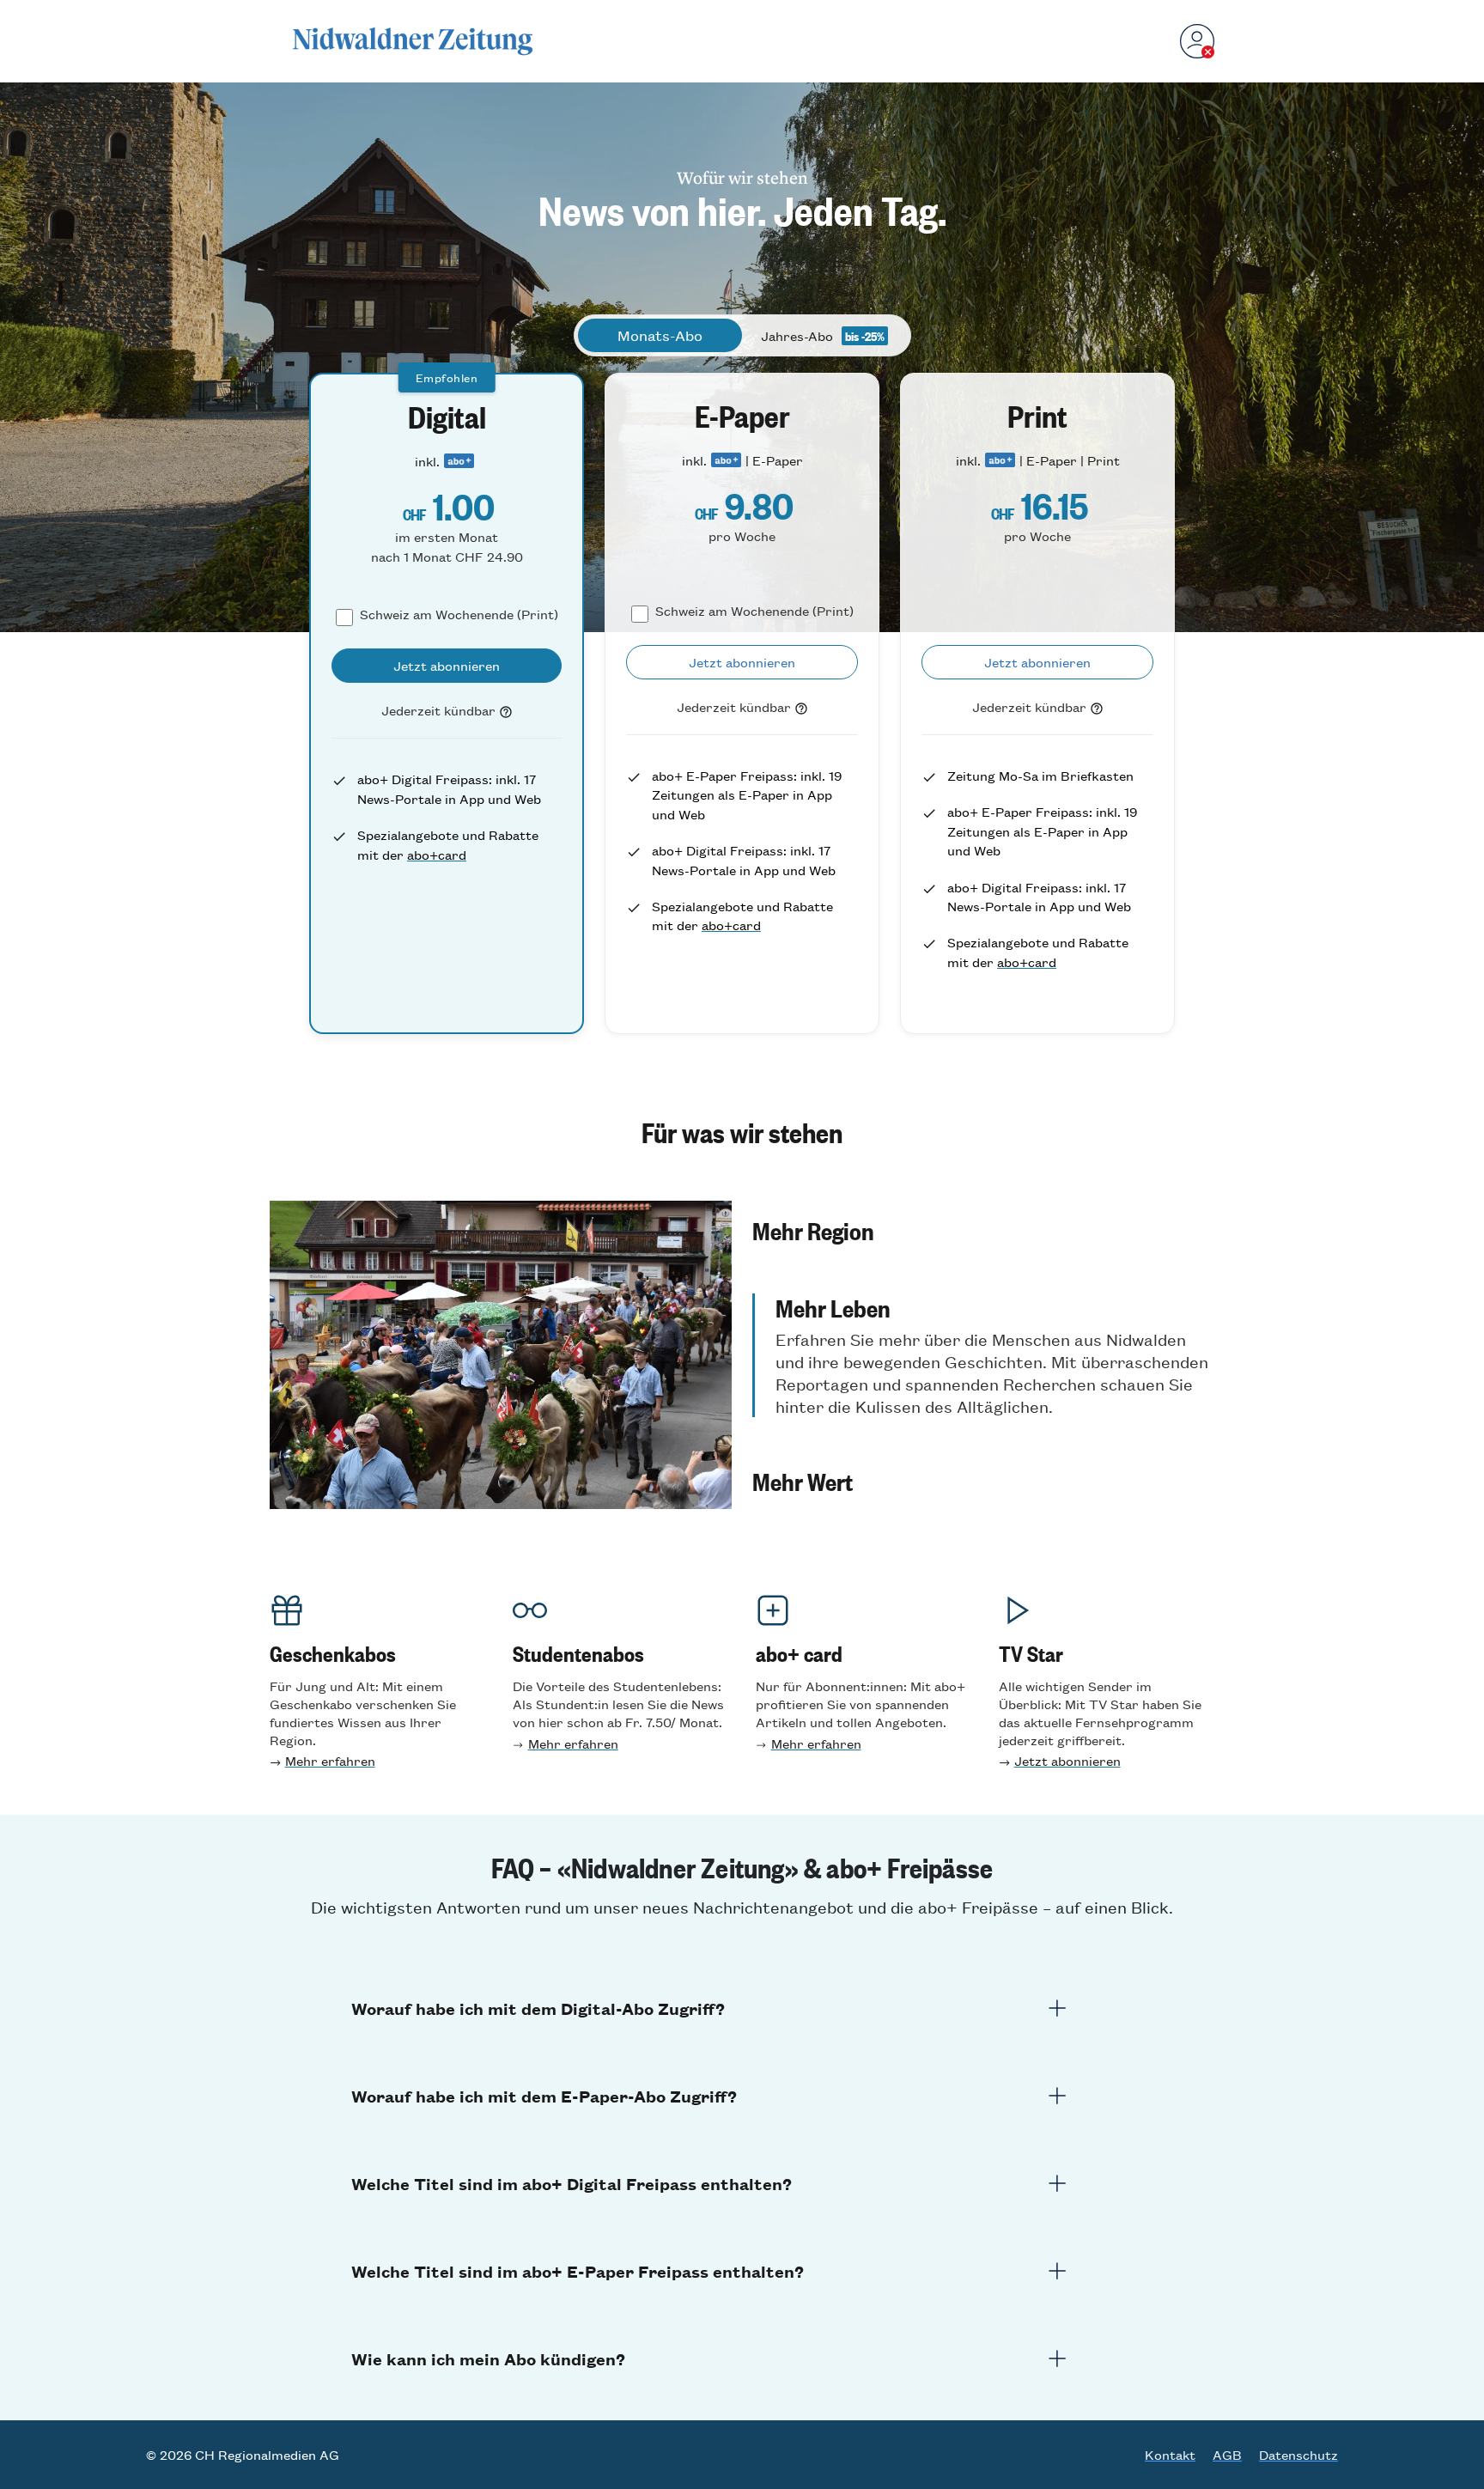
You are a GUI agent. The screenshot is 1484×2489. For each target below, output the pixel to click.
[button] (983, 1230)
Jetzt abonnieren (1067, 1760)
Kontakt (1170, 2455)
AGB (1227, 2455)
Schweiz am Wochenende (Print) (459, 614)
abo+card (437, 854)
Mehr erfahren (330, 1760)
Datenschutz (1298, 2455)
